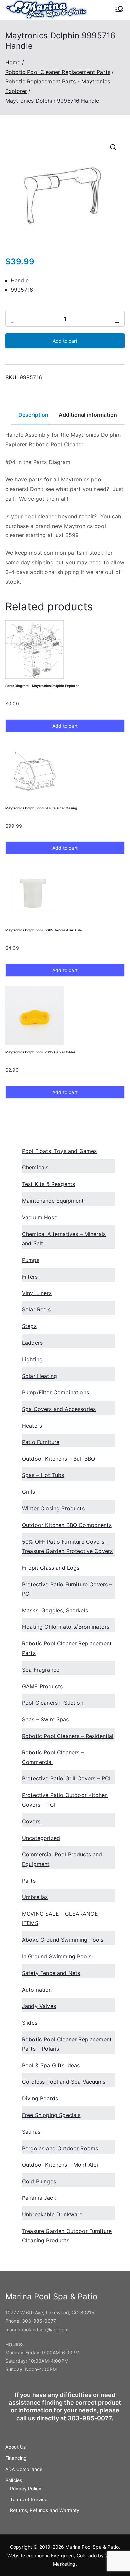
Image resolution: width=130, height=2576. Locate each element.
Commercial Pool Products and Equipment (62, 1859)
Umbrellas (35, 1897)
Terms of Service (29, 2499)
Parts (29, 1881)
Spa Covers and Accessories (59, 1409)
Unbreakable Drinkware (52, 2214)
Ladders (32, 1343)
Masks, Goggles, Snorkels (55, 1610)
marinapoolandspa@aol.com (37, 2329)
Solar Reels (36, 1309)
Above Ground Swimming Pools (63, 1940)
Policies (14, 2480)
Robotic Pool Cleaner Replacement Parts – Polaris (67, 2044)
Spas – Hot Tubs (43, 1475)
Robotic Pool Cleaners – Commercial (53, 1757)
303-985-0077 (39, 2321)
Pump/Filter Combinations (55, 1392)
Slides (30, 2023)
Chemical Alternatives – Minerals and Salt (64, 1239)
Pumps (31, 1260)
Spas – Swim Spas (45, 1719)
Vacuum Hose (40, 1217)
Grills (28, 1492)
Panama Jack (39, 2198)
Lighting (32, 1359)
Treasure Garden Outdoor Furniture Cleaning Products (67, 2236)
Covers (31, 1821)
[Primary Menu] (119, 10)
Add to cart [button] (65, 726)
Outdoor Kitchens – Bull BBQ (58, 1459)
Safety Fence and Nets (51, 1973)
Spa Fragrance (41, 1670)
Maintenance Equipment (53, 1201)
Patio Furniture (41, 1442)
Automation (37, 1990)
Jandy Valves (39, 2006)
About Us (15, 2447)
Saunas (31, 2132)
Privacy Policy (26, 2488)
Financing (16, 2458)
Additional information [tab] (88, 415)
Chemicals (35, 1167)
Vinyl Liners (37, 1293)
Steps (29, 1326)
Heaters (32, 1426)
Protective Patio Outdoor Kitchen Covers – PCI (65, 1800)
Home (13, 62)
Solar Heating (39, 1376)
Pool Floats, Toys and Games (59, 1151)
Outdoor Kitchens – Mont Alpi (60, 2165)
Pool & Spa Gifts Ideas (51, 2065)
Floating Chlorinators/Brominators (66, 1627)
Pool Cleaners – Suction (53, 1703)
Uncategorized (41, 1838)
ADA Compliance (24, 2469)
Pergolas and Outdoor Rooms (60, 2148)
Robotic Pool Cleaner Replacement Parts (58, 72)
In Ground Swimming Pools (57, 1956)
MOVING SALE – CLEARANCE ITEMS (60, 1919)
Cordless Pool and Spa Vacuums (64, 2082)
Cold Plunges (39, 2181)
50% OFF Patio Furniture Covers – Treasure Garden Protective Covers (67, 1546)
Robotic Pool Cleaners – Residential (68, 1736)
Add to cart (65, 341)
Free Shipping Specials (51, 2115)
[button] (113, 147)
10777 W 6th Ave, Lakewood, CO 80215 (50, 2312)
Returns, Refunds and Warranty (45, 2510)
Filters (30, 1277)
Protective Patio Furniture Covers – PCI (67, 1589)
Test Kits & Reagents (48, 1184)
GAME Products (42, 1686)
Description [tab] (33, 415)
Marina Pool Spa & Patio (92, 2547)
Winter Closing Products (53, 1508)
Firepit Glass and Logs (51, 1568)
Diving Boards (40, 2098)
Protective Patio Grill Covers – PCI (66, 1778)
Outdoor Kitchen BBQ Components (67, 1525)
